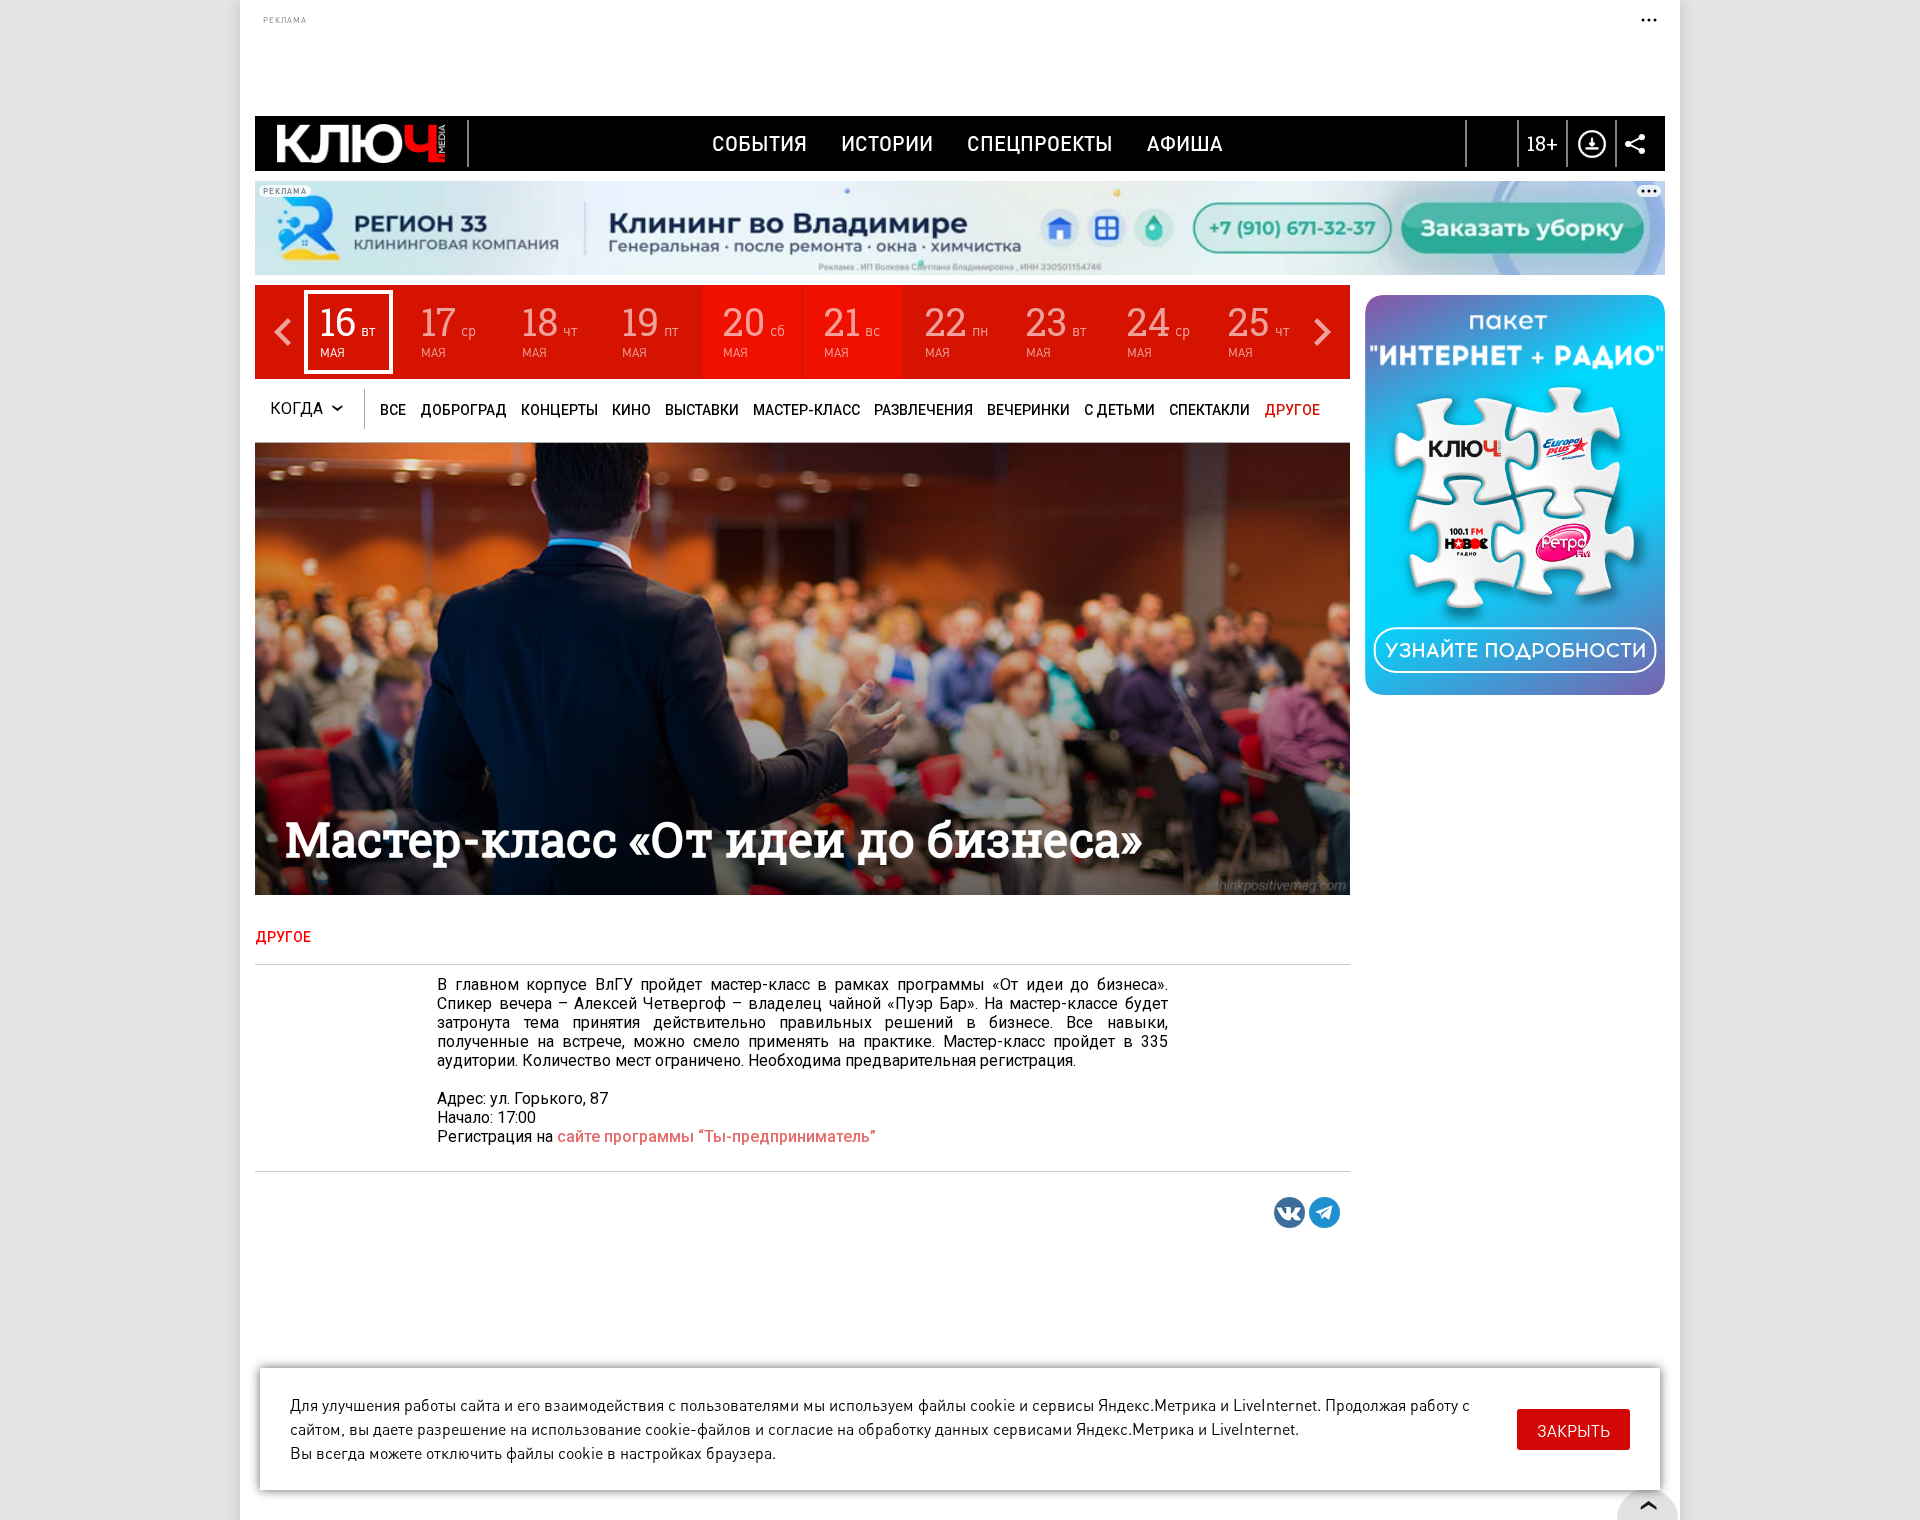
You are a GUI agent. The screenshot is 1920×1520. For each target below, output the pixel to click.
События (759, 143)
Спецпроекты (1040, 143)
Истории (887, 143)
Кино (631, 410)
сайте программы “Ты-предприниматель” (716, 1136)
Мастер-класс (806, 410)
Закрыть (1573, 1430)
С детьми (1119, 410)
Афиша (1185, 143)
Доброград (463, 410)
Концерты (559, 410)
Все (393, 410)
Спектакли (1209, 410)
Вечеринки (1028, 410)
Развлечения (923, 410)
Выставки (702, 410)
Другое (1292, 410)
